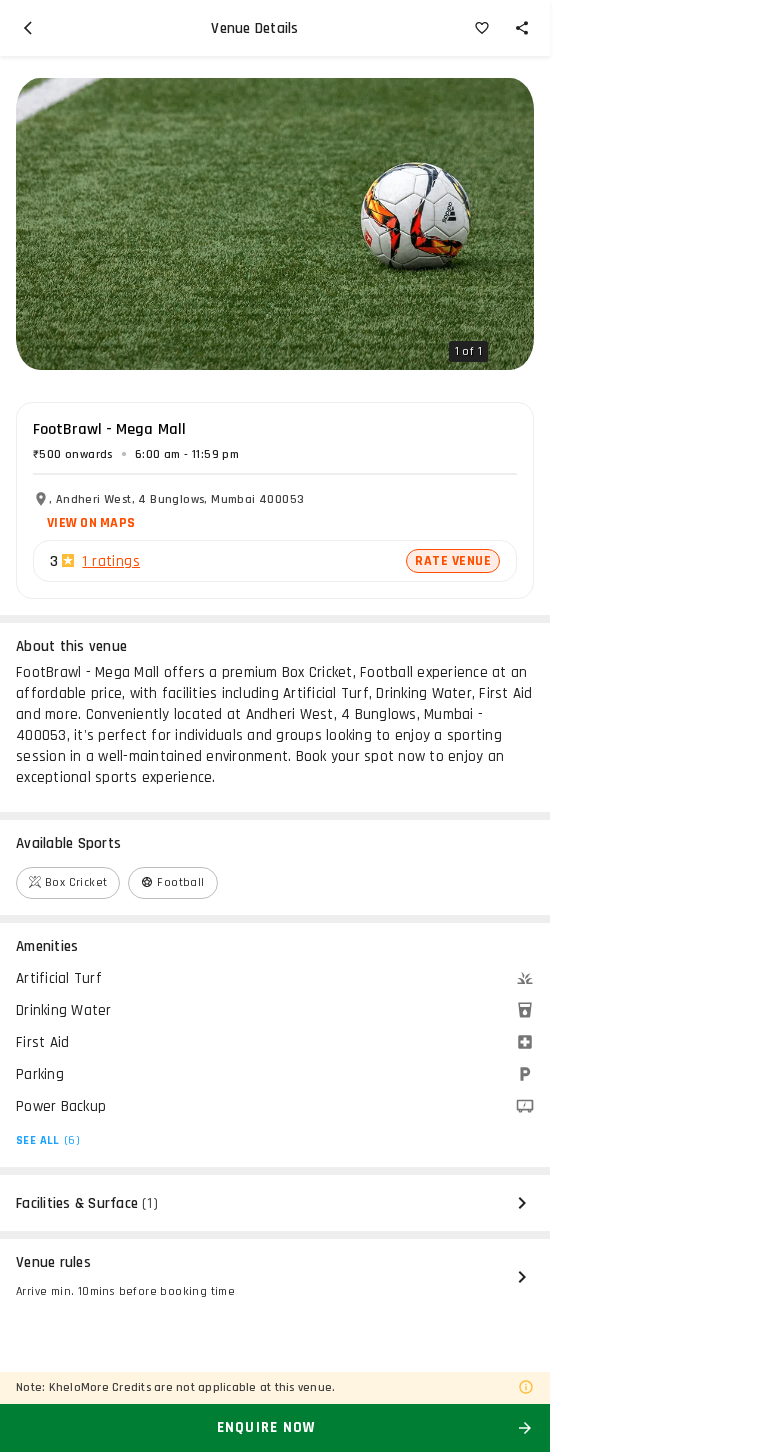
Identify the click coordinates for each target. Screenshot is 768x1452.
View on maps (91, 523)
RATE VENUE (453, 561)
